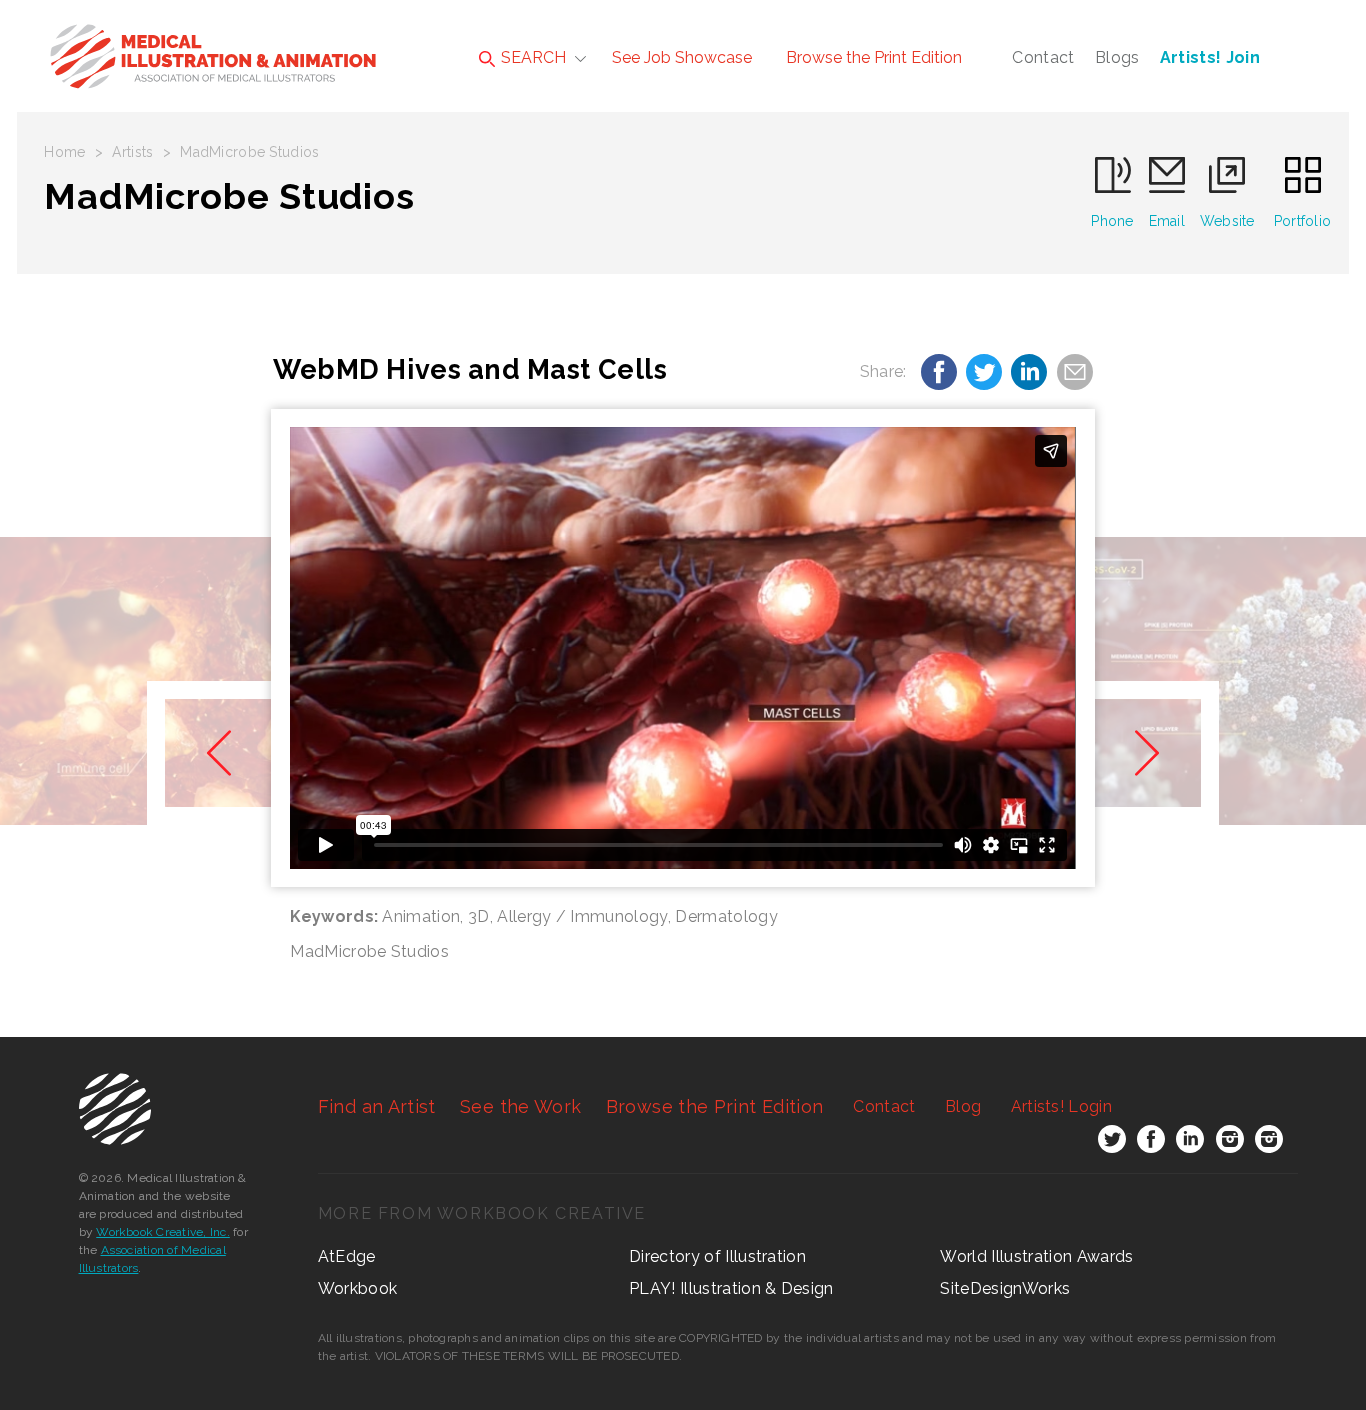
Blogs (1117, 57)
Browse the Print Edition (874, 57)
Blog (963, 1106)
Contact (1043, 57)
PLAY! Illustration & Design (731, 1288)
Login (1061, 1106)
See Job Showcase (682, 57)
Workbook (358, 1288)
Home (64, 152)
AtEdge (347, 1256)
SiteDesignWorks (1005, 1288)
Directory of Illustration (717, 1256)
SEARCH (531, 57)
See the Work (520, 1106)
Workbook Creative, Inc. (163, 1232)
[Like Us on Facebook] (1151, 1143)
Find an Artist (377, 1106)
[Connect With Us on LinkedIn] (1190, 1143)
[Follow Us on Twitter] (1112, 1143)
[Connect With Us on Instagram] (1230, 1143)
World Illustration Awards (1036, 1256)
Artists (132, 152)
